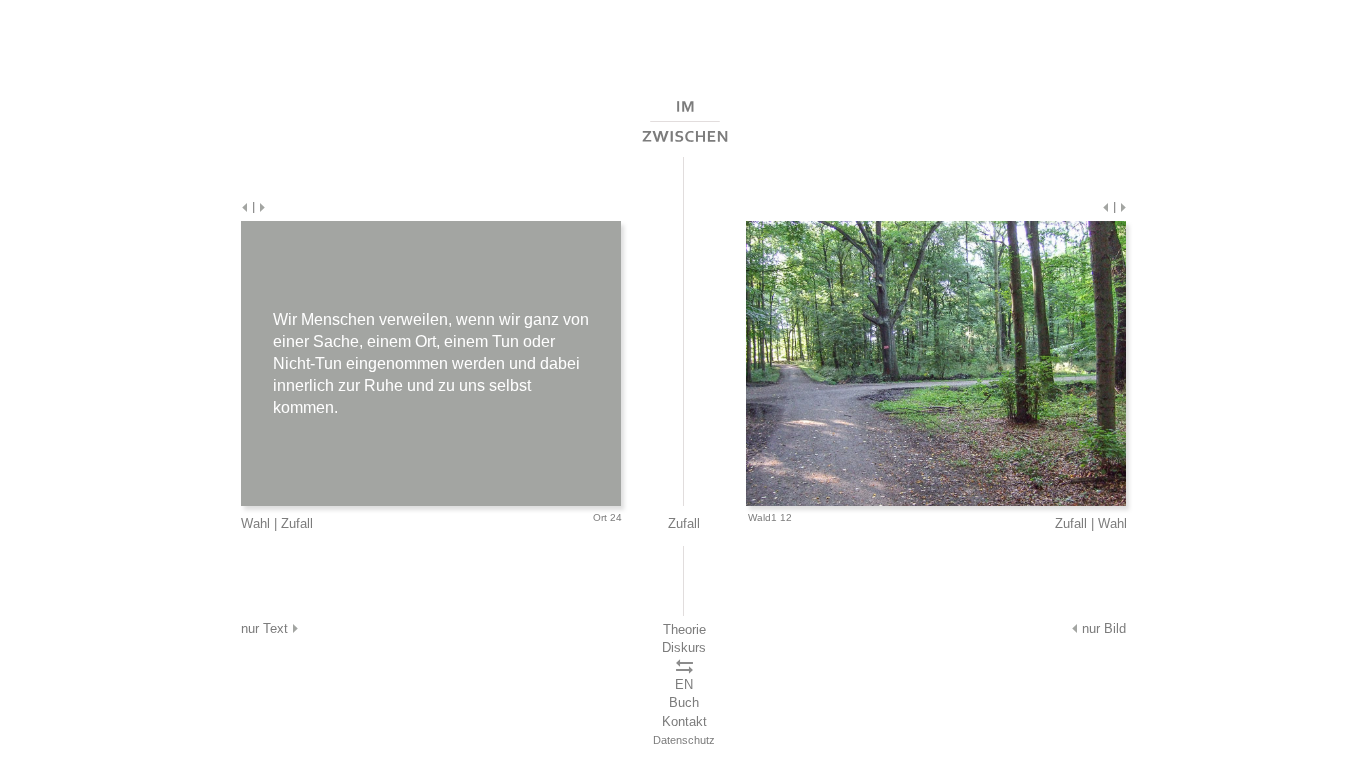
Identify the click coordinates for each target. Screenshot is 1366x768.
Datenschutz (684, 740)
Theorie (684, 629)
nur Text (266, 628)
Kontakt (684, 721)
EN (684, 684)
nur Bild (1102, 628)
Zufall (297, 523)
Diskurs (684, 647)
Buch (684, 702)
